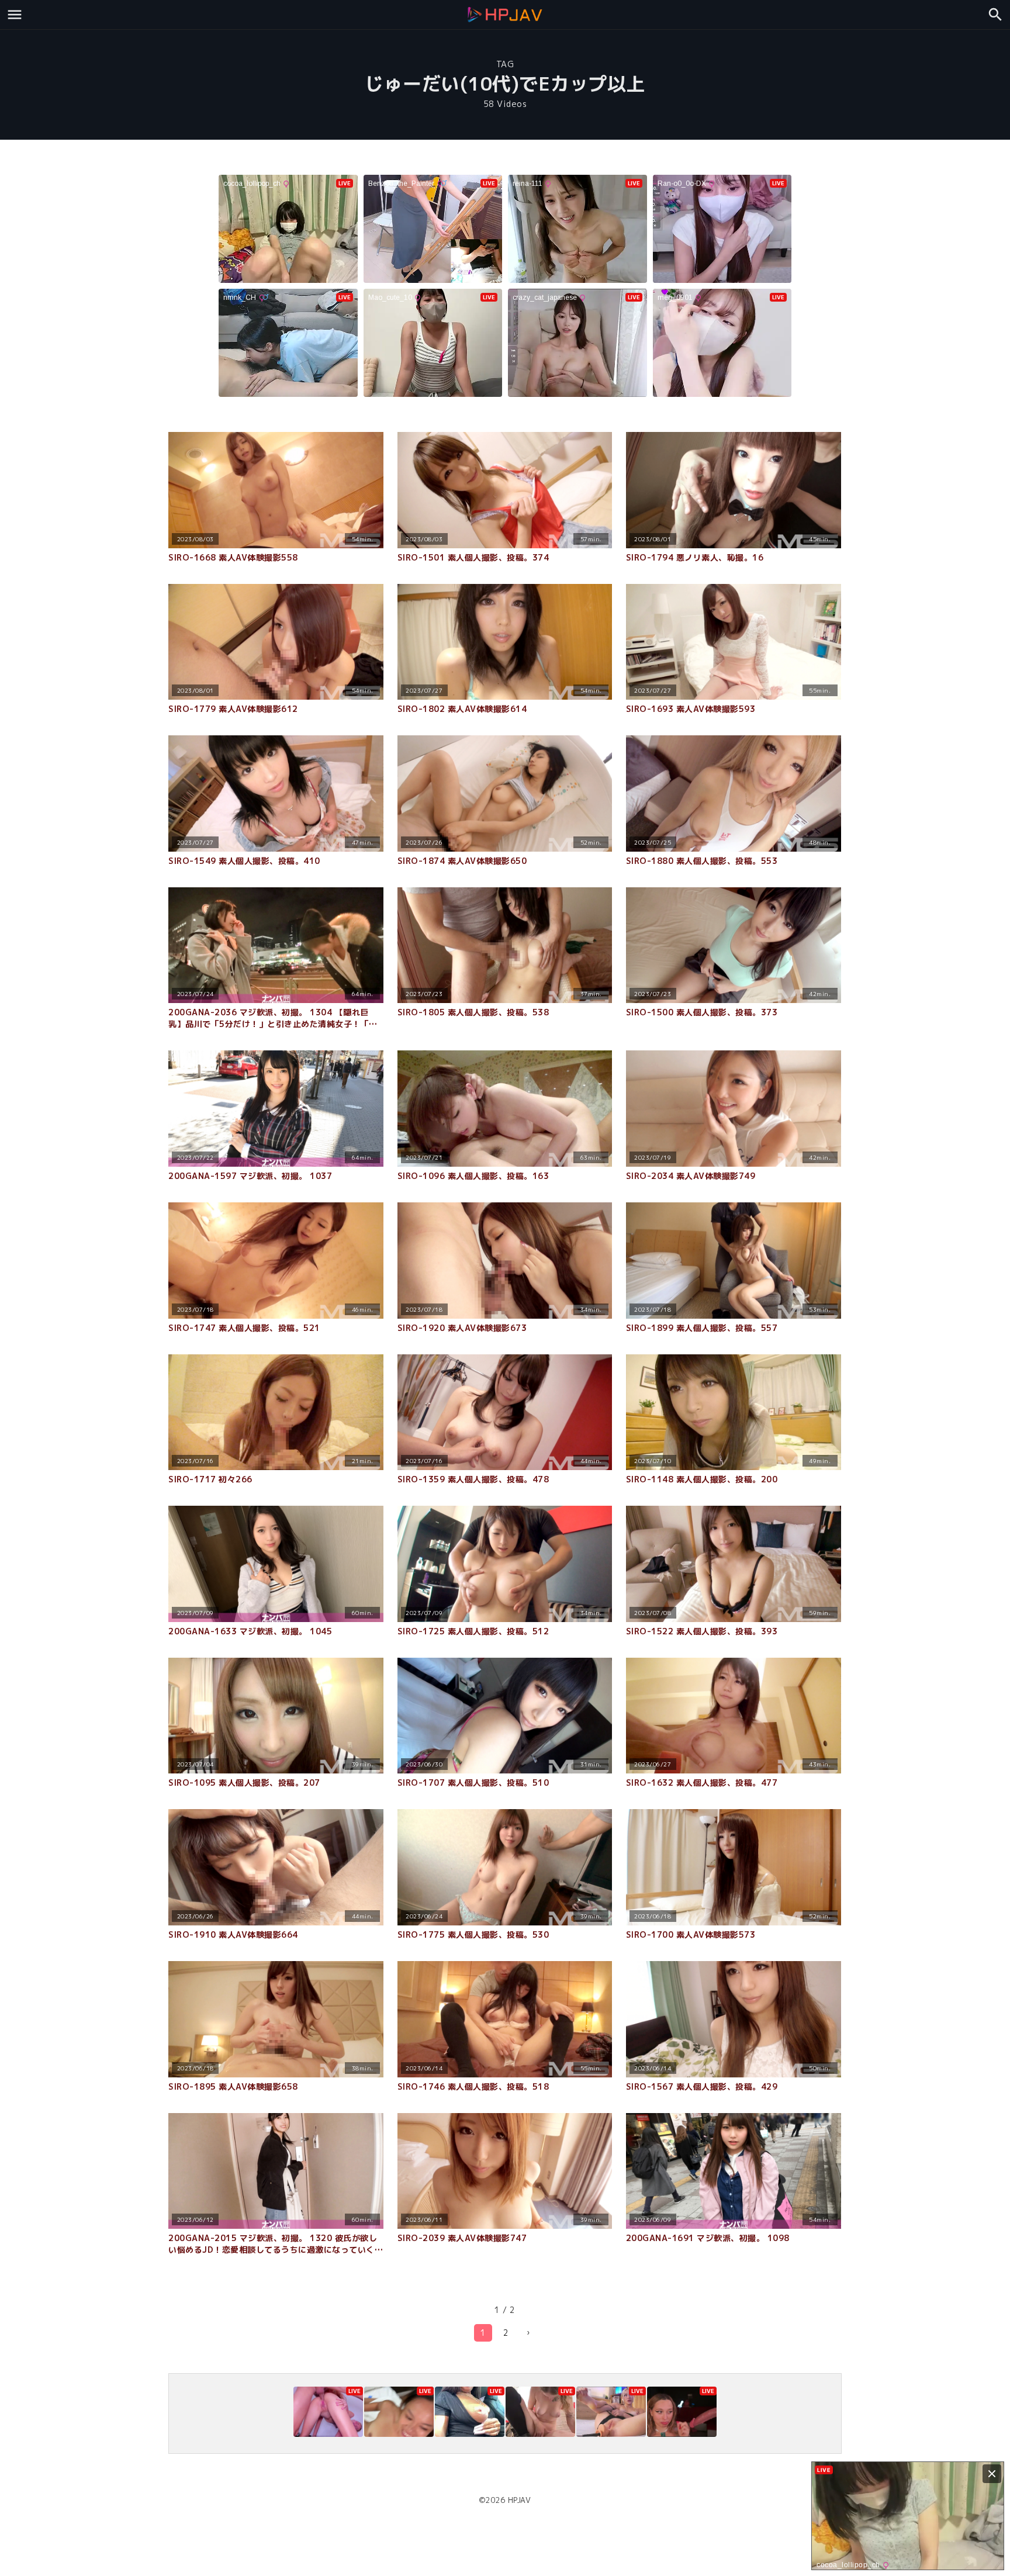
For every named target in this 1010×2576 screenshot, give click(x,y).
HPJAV (520, 2500)
